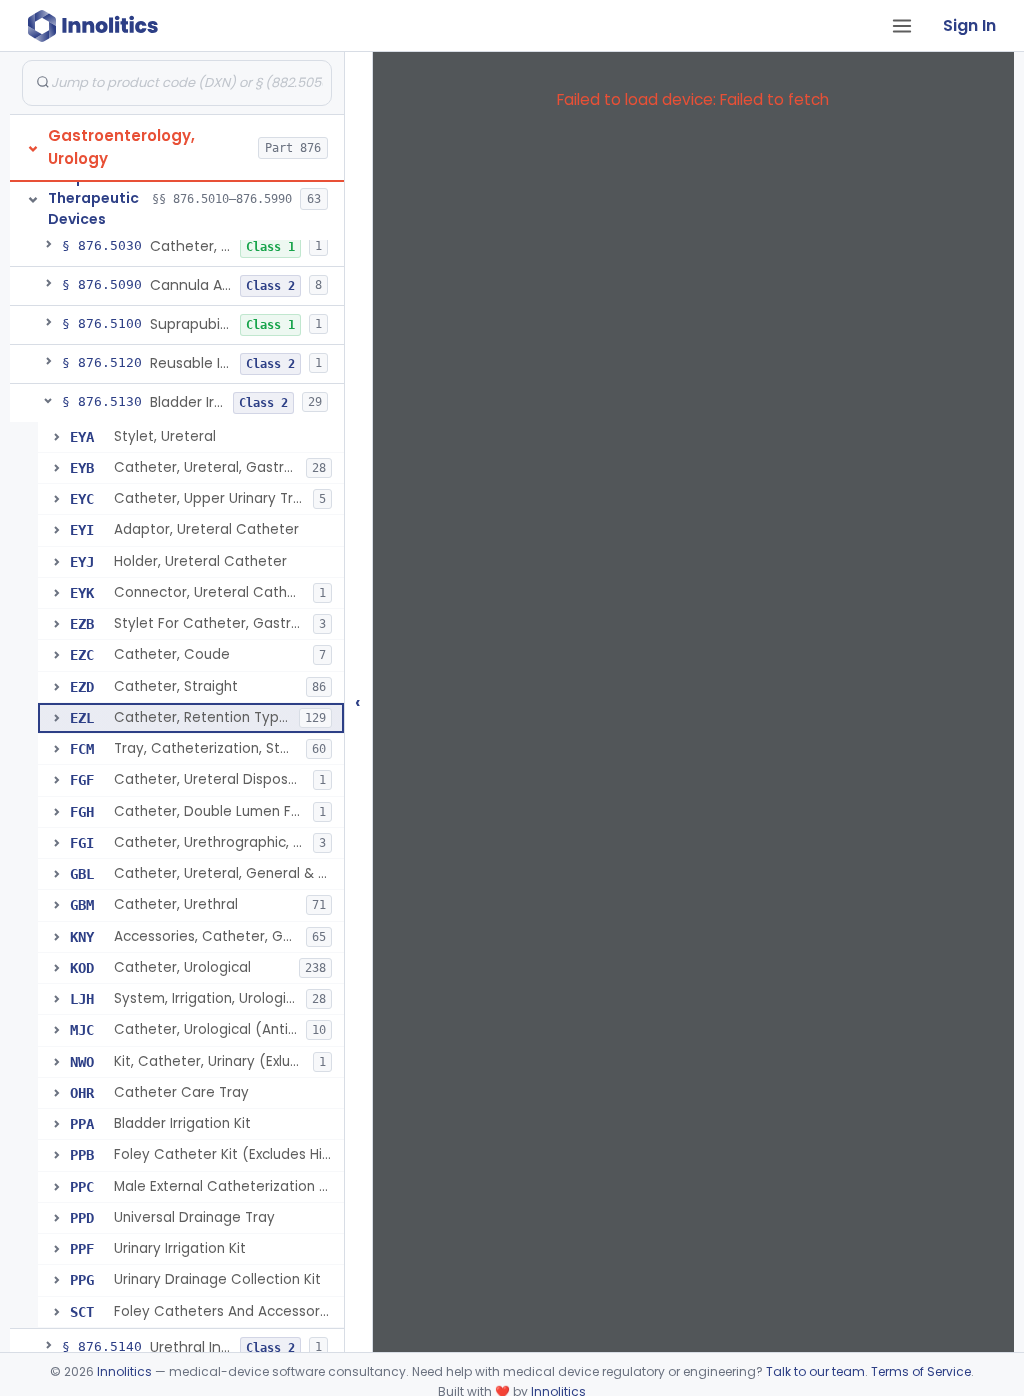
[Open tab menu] (902, 26)
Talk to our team (815, 1371)
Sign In (969, 25)
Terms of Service (921, 1371)
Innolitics (124, 1371)
